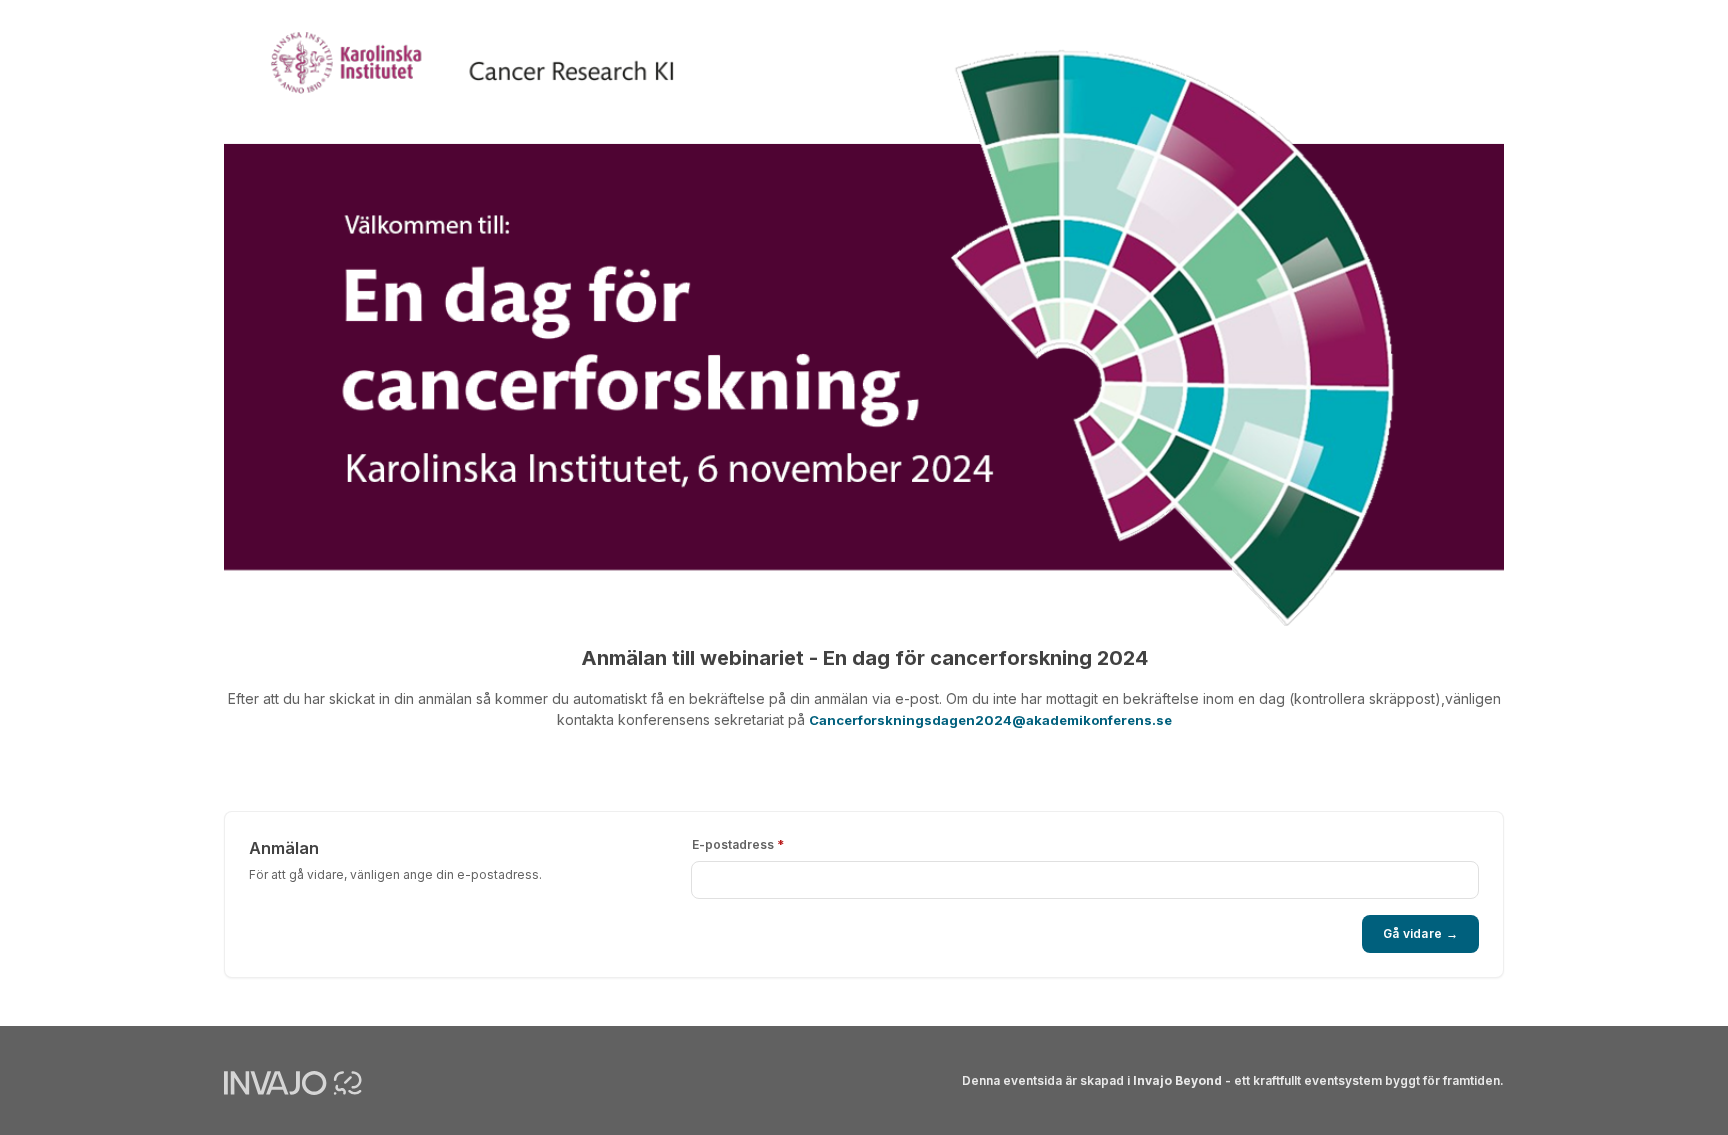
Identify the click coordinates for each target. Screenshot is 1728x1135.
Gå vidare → (1420, 933)
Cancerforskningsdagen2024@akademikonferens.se (990, 720)
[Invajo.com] (293, 1082)
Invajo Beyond (1177, 1080)
